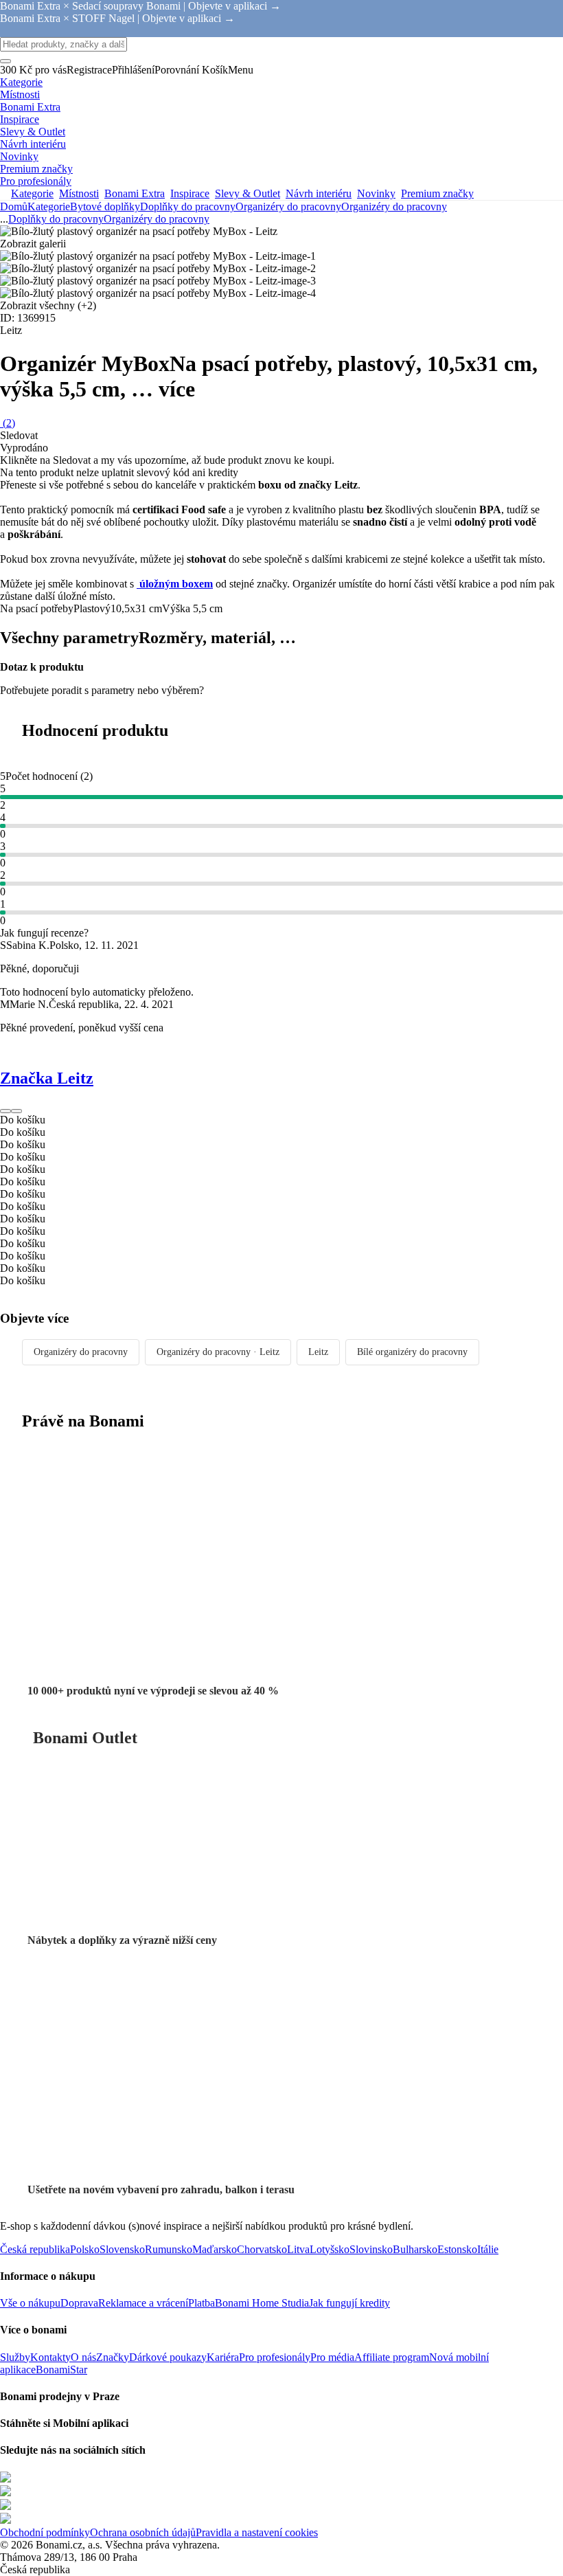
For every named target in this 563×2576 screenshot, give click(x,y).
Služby (15, 2357)
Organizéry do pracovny (394, 206)
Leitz (318, 1352)
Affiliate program (392, 2357)
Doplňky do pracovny (188, 206)
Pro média (332, 2357)
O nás (83, 2357)
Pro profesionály (275, 2357)
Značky (113, 2357)
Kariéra (223, 2357)
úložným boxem (175, 584)
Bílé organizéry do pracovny (412, 1352)
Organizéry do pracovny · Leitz (218, 1352)
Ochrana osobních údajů (143, 2532)
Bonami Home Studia (262, 2303)
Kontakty (50, 2357)
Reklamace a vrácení (143, 2303)
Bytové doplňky (105, 206)
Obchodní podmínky (45, 2532)
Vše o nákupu (30, 2303)
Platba (202, 2303)
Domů (14, 206)
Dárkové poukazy (168, 2357)
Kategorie (49, 206)
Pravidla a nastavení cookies (257, 2532)
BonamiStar (61, 2370)
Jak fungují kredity (349, 2303)
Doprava (79, 2303)
